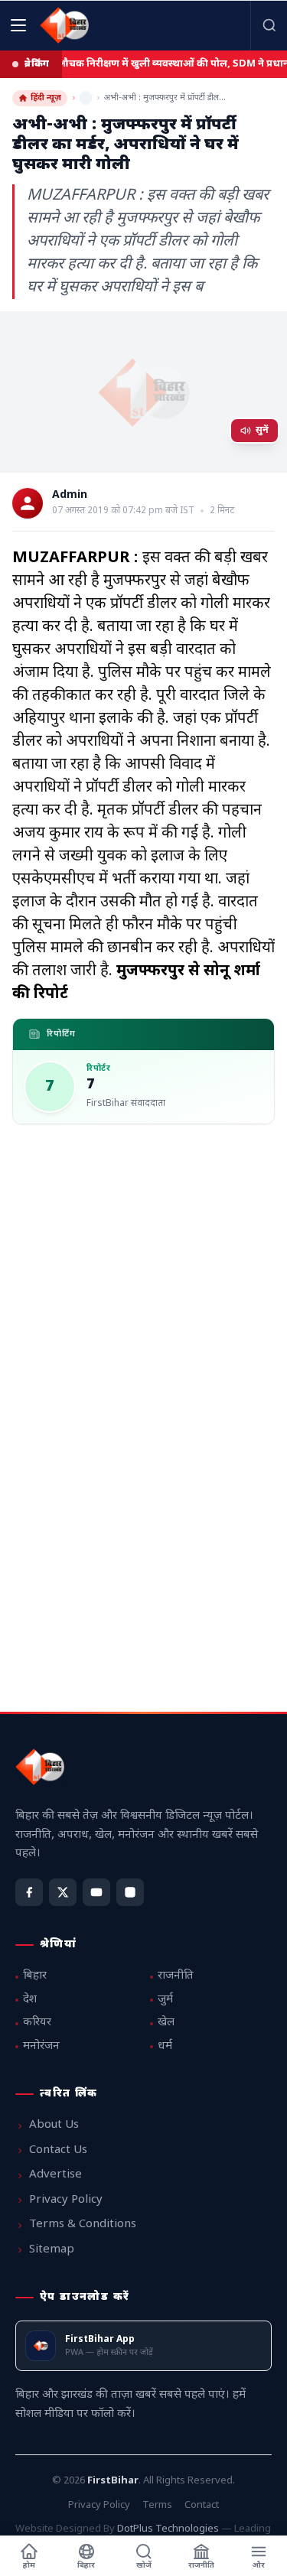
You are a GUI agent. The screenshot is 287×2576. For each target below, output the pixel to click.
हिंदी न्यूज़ (46, 98)
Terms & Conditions (83, 2225)
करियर (37, 2023)
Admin (70, 496)
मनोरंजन (41, 2046)
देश (30, 2000)
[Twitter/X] (63, 1892)
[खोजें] (269, 25)
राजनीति (176, 1976)
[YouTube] (96, 1892)
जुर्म (165, 2000)
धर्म (165, 2046)
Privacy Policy (66, 2200)
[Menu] (18, 25)
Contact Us (58, 2150)
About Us (54, 2125)
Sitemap (52, 2250)
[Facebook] (29, 1892)
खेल (166, 2023)
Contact (202, 2505)
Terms (157, 2505)
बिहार (35, 1976)
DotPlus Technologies (168, 2529)
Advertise (55, 2175)
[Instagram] (130, 1892)
